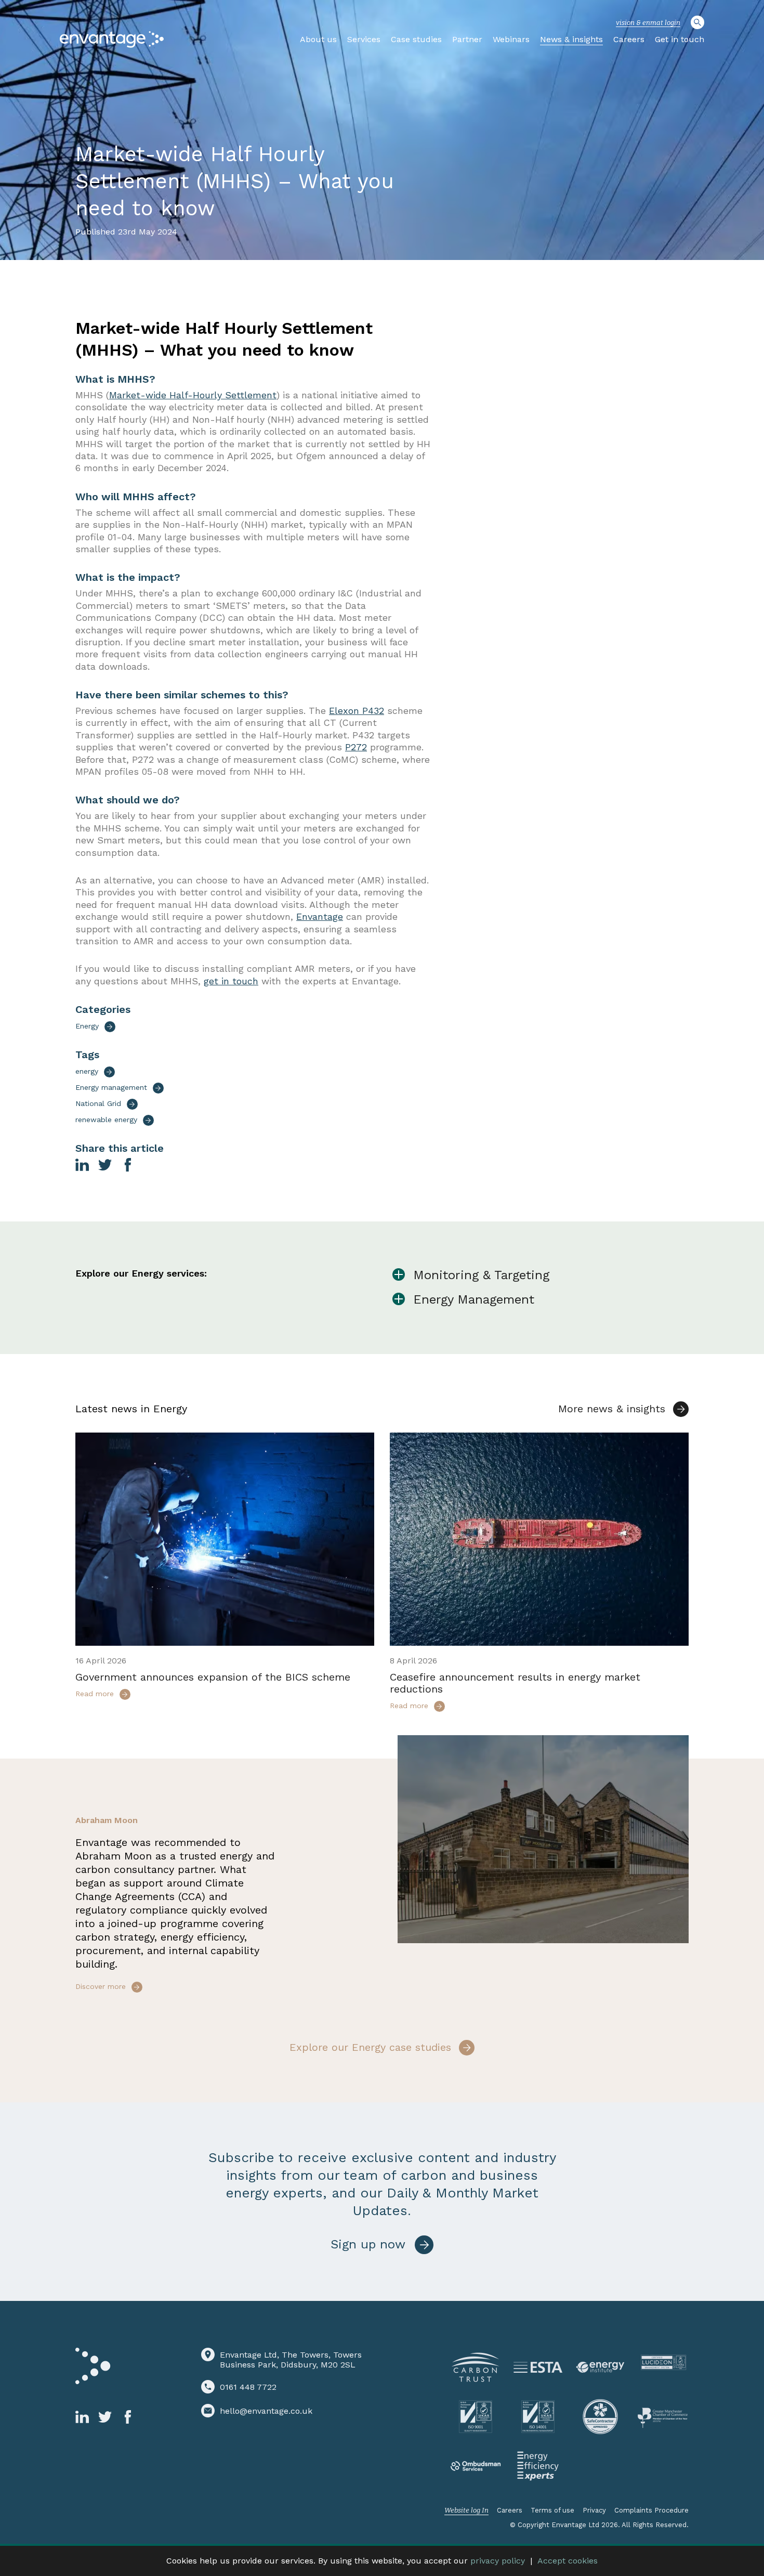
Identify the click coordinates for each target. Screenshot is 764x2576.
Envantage (320, 916)
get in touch (231, 981)
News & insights (571, 39)
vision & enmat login (648, 23)
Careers (629, 39)
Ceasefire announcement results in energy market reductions (515, 1683)
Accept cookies (568, 2561)
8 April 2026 (413, 1661)
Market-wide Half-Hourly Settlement (193, 395)
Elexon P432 (357, 711)
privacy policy (498, 2561)
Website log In (466, 2510)
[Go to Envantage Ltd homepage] (112, 40)
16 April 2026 (101, 1661)
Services (364, 39)
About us (318, 39)
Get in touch (680, 39)
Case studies (416, 39)
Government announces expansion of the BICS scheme (213, 1677)
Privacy (594, 2510)
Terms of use (552, 2510)
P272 (356, 747)
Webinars (511, 39)
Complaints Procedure (651, 2510)
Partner (467, 39)
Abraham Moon (107, 1820)
